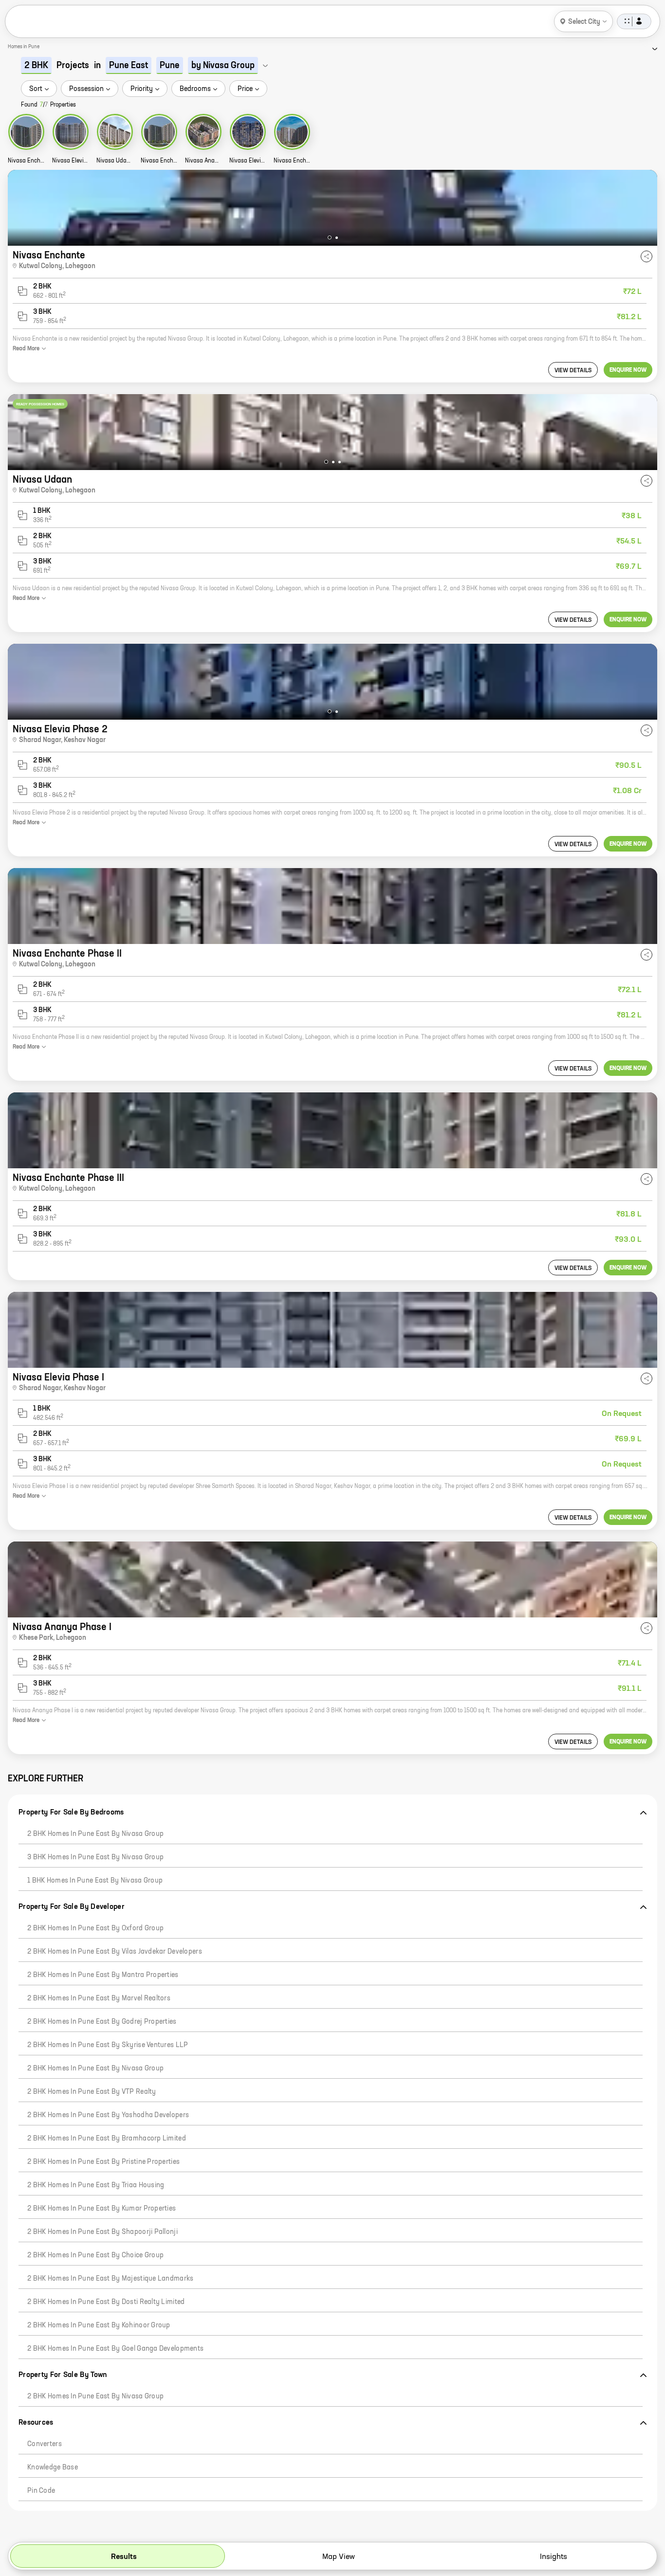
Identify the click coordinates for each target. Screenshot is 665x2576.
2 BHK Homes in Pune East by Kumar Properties (102, 2209)
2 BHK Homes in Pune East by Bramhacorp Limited (107, 2139)
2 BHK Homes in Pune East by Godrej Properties (102, 2022)
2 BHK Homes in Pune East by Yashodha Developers (108, 2115)
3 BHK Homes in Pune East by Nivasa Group (95, 1857)
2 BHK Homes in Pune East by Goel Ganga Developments (115, 2349)
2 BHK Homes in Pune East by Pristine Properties (103, 2162)
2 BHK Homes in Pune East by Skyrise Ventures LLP (108, 2045)
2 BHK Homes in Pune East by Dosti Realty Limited (106, 2302)
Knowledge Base (53, 2467)
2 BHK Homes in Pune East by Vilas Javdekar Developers (115, 1952)
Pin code (41, 2491)
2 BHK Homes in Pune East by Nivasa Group (95, 1834)
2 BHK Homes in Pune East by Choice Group (95, 2255)
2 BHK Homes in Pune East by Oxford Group (95, 1928)
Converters (45, 2444)
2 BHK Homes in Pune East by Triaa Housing (96, 2185)
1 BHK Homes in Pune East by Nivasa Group (95, 1881)
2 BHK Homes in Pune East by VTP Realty (92, 2092)
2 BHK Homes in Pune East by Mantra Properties (103, 1975)
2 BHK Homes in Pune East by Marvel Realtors (99, 1998)
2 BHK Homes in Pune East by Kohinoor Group (99, 2325)
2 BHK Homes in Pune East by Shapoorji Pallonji (102, 2232)
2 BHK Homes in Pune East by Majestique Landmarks (110, 2279)
